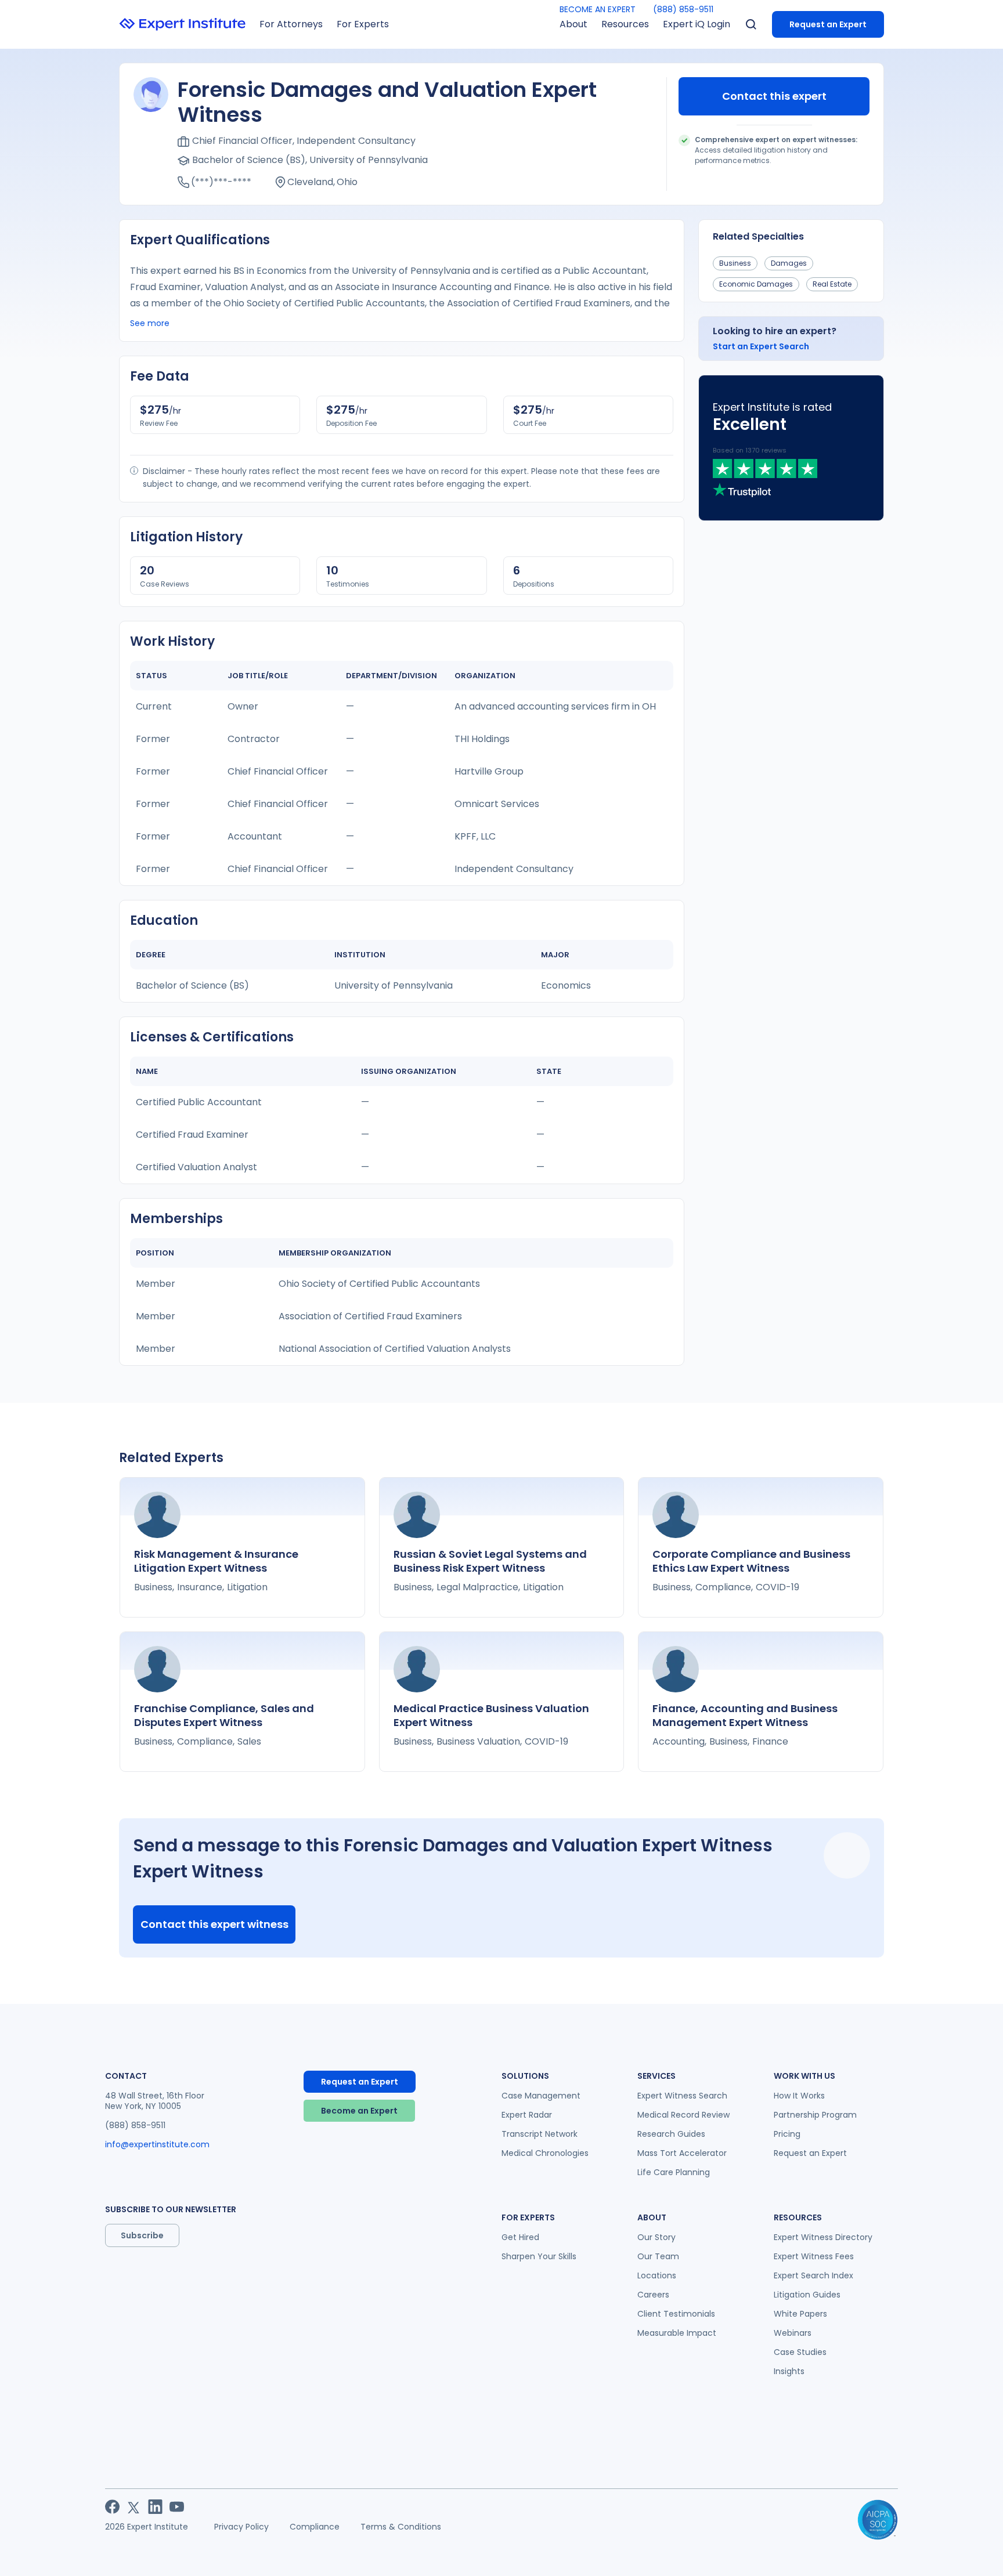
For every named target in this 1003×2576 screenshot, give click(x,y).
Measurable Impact (677, 2333)
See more (150, 323)
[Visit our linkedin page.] (155, 2507)
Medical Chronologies (545, 2153)
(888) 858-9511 (683, 9)
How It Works (799, 2096)
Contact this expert (774, 96)
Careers (653, 2295)
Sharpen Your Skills (539, 2256)
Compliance (315, 2527)
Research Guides (671, 2134)
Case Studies (800, 2352)
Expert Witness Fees (814, 2256)
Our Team (658, 2256)
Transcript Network (540, 2134)
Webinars (793, 2333)
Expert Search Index (813, 2275)
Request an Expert (828, 24)
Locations (657, 2275)
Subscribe (142, 2235)
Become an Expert (359, 2111)
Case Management (541, 2096)
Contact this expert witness (214, 1924)
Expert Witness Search (682, 2096)
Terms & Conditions (401, 2527)
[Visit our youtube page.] (177, 2507)
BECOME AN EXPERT (598, 9)
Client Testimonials (676, 2314)
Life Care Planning (674, 2172)
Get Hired (520, 2237)
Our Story (656, 2237)
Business (735, 263)
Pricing (787, 2134)
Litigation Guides (807, 2295)
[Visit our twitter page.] (134, 2507)
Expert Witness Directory (823, 2237)
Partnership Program (815, 2115)
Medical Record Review (683, 2115)
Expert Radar (527, 2115)
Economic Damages (756, 284)
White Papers (800, 2314)
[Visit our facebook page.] (112, 2507)
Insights (789, 2371)
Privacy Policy (241, 2527)
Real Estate (832, 284)
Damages (789, 263)
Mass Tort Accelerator (682, 2153)
